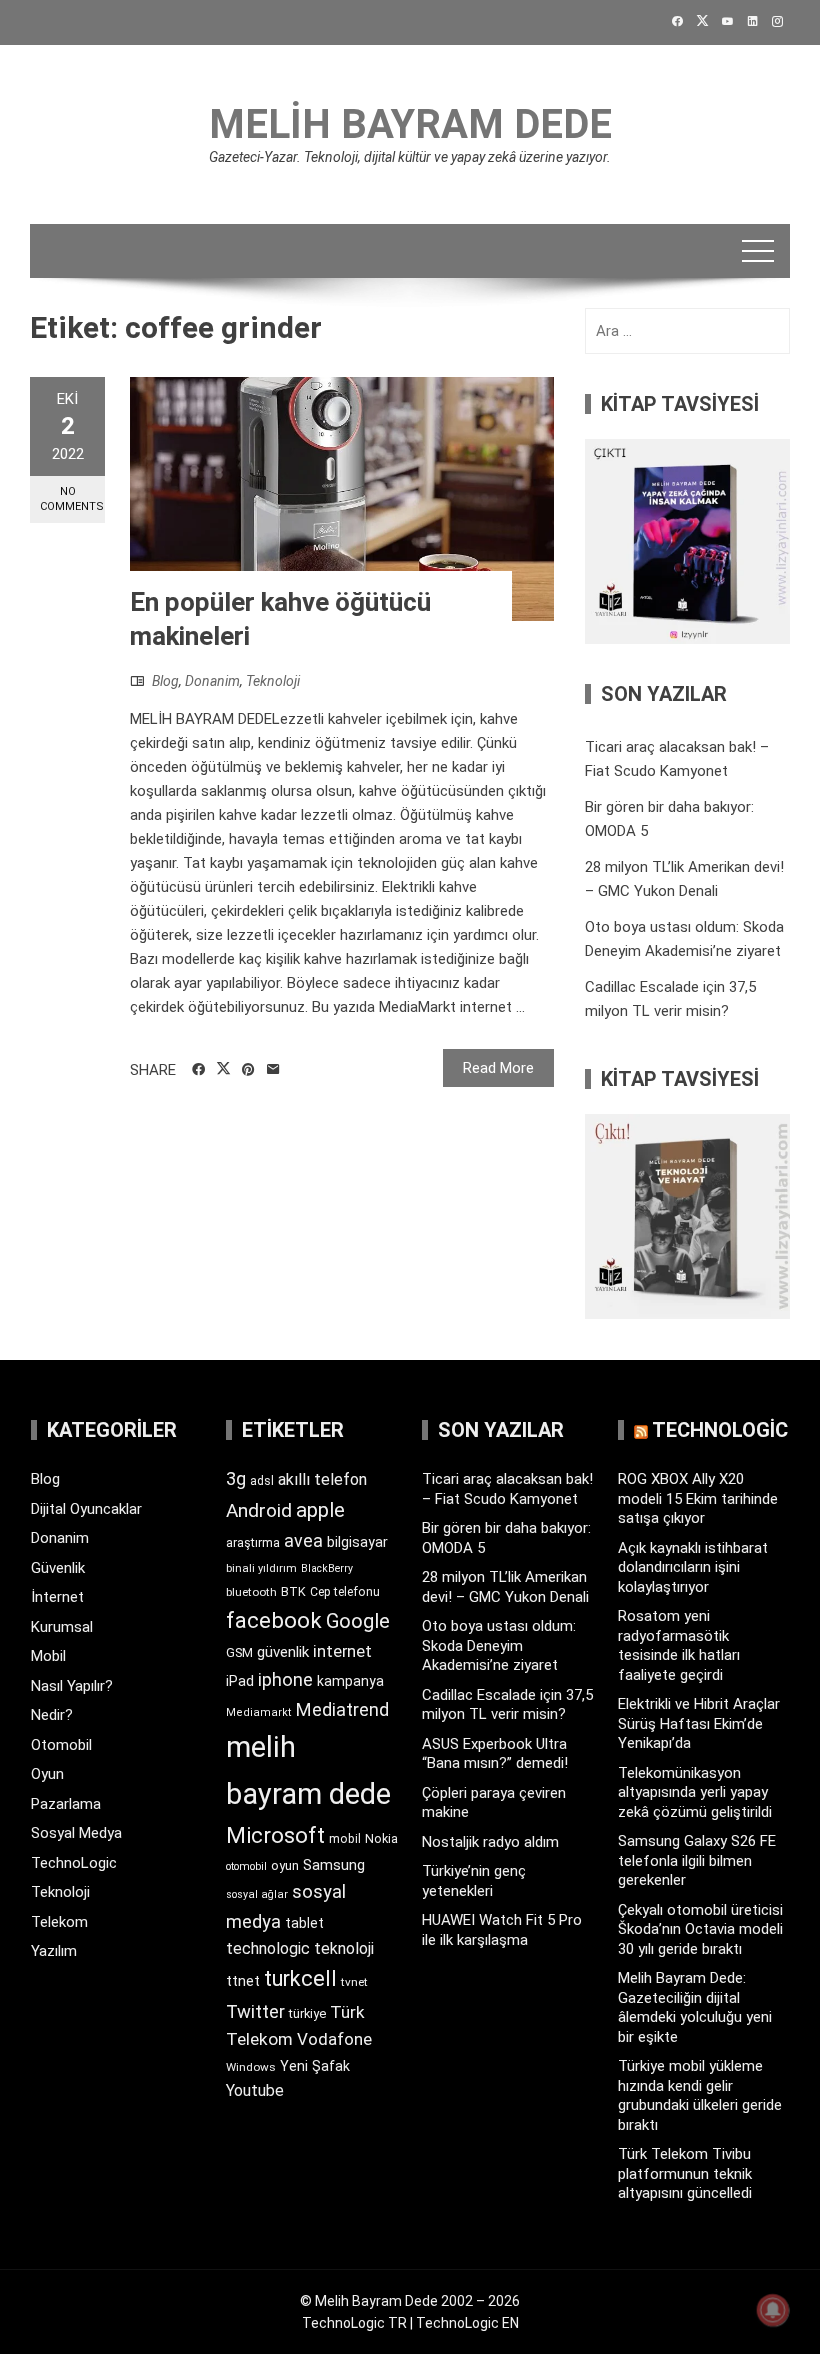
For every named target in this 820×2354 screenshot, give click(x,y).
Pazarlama (66, 1804)
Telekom (59, 1922)
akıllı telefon (322, 1479)
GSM (239, 1652)
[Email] (273, 1070)
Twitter (255, 2011)
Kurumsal (62, 1627)
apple (320, 1510)
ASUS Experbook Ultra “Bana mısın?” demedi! (495, 1754)
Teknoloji (273, 681)
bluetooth (251, 1592)
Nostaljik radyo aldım (490, 1842)
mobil (345, 1839)
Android (259, 1510)
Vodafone (334, 2039)
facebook (274, 1620)
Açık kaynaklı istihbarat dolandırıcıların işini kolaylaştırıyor (693, 1567)
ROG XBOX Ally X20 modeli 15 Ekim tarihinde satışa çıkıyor (698, 1498)
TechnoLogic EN (467, 2323)
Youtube (255, 2090)
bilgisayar (357, 1542)
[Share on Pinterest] (248, 1070)
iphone (285, 1679)
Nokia (381, 1838)
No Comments (72, 499)
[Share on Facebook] (198, 1070)
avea (303, 1540)
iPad (240, 1681)
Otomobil (61, 1745)
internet (342, 1651)
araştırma (253, 1542)
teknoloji (344, 1948)
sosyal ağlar (257, 1894)
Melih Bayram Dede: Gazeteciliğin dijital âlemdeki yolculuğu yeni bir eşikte (695, 2007)
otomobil (246, 1866)
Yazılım (54, 1951)
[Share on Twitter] (223, 1069)
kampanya (350, 1681)
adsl (262, 1481)
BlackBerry (327, 1568)
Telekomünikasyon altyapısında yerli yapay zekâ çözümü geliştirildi (695, 1792)
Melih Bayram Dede (410, 124)
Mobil (48, 1656)
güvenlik (283, 1652)
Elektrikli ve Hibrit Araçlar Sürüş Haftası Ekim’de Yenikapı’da (699, 1723)
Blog (165, 681)
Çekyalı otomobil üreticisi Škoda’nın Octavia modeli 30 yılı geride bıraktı (700, 1929)
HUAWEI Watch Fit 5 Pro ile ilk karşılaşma (502, 1930)
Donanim (212, 681)
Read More (498, 1068)
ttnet (243, 1981)
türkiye (307, 2013)
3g (236, 1478)
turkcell (300, 1978)
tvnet (354, 1982)
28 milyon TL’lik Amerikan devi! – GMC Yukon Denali (505, 1587)
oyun (285, 1865)
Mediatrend (342, 1709)
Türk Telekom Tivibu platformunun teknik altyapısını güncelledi (685, 2173)
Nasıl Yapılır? (72, 1686)
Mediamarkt (259, 1712)
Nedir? (52, 1715)
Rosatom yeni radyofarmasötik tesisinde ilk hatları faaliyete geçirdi (679, 1645)
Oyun (47, 1774)
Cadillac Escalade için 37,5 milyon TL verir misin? (507, 1705)
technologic (268, 1948)
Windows (251, 2067)
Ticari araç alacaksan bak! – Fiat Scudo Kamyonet (507, 1489)
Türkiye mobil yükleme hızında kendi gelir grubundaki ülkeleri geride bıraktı (700, 2095)
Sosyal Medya (76, 1833)
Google (358, 1621)
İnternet (57, 1597)
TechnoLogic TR (354, 2323)
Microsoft (275, 1835)
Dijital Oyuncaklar (86, 1509)
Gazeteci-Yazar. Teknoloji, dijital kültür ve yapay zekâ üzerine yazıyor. (410, 157)
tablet (304, 1923)
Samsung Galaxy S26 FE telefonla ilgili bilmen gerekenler (697, 1860)
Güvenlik (58, 1568)
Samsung (334, 1865)
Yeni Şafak (315, 2066)
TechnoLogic (74, 1863)
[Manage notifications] (773, 2310)
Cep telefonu (345, 1592)
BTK (293, 1591)
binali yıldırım (261, 1568)
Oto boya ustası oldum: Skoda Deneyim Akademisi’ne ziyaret (499, 1645)
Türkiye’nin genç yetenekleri (474, 1881)
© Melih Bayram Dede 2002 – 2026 (410, 2301)
